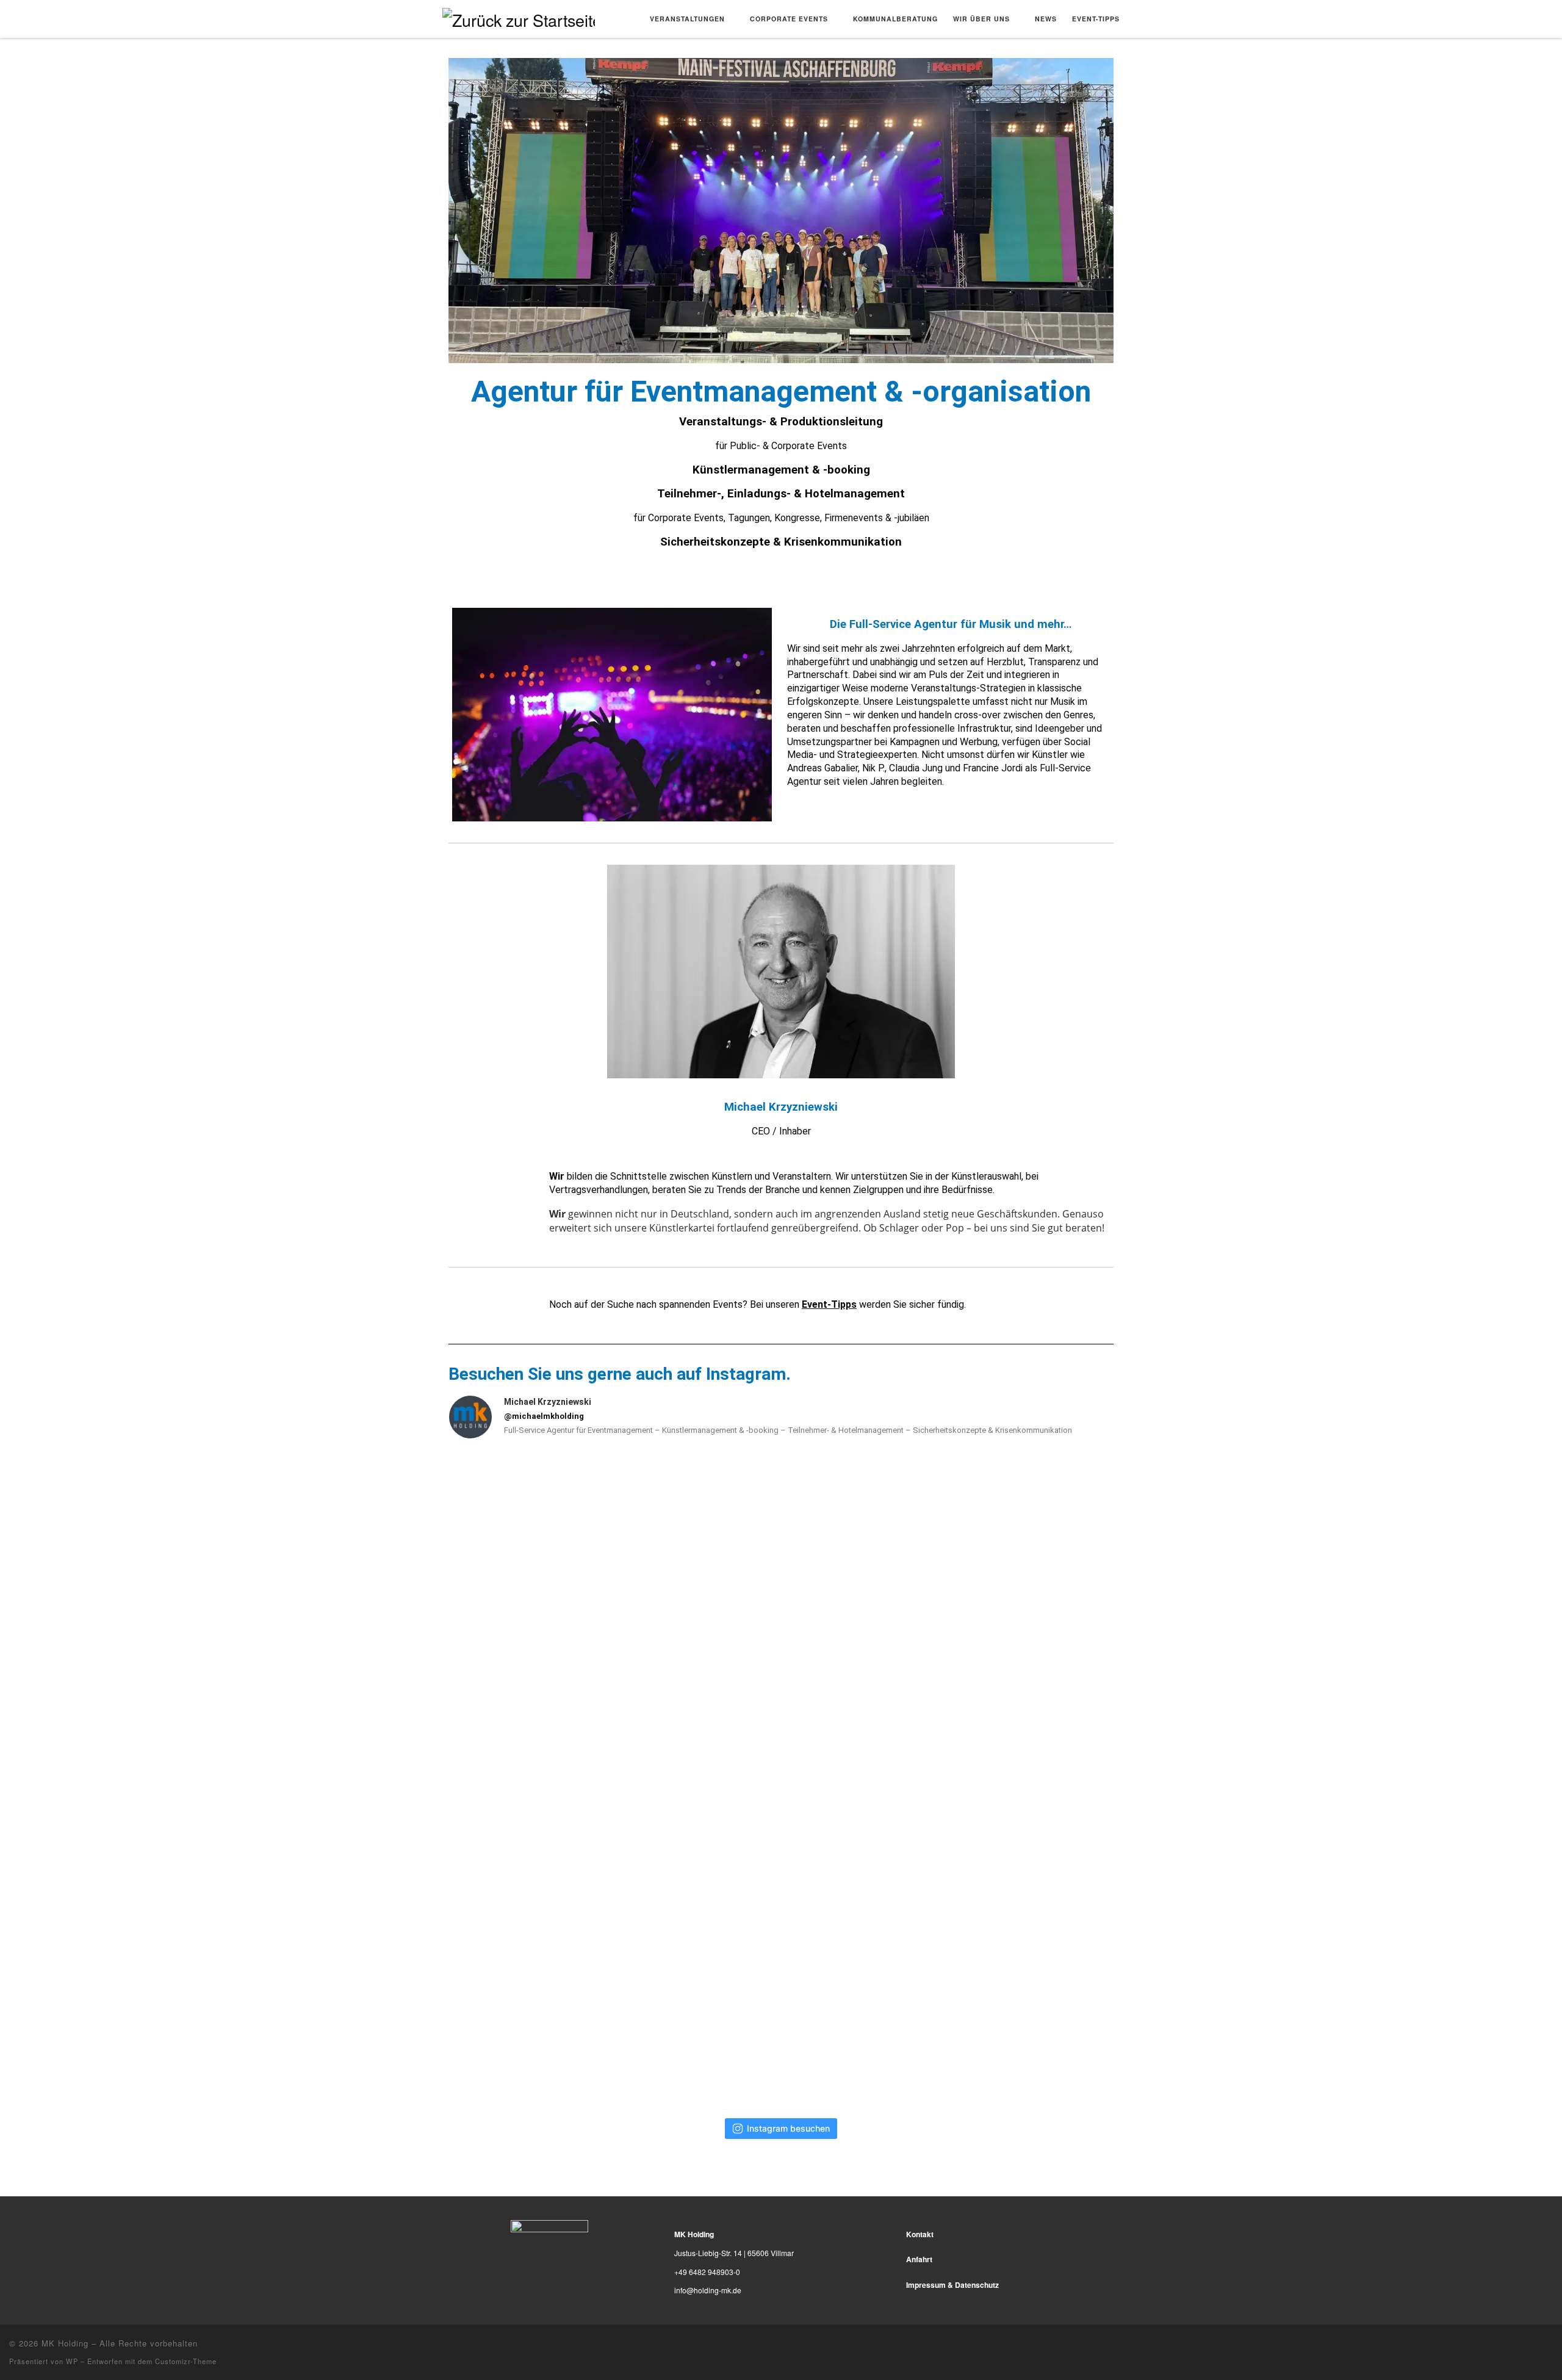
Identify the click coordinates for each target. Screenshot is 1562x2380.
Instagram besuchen (788, 2128)
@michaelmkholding (544, 1416)
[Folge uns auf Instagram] (1537, 2342)
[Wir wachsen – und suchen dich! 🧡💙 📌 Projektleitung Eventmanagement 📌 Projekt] (781, 1778)
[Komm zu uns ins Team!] (781, 1560)
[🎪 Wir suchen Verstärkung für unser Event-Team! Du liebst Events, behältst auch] (558, 1560)
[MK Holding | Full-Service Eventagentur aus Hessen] (519, 17)
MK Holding (65, 2343)
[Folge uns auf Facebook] (1525, 2342)
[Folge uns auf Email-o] (1550, 2342)
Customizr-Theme (186, 2361)
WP (72, 2361)
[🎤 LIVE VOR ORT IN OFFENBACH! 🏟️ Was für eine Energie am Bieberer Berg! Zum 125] (558, 1997)
